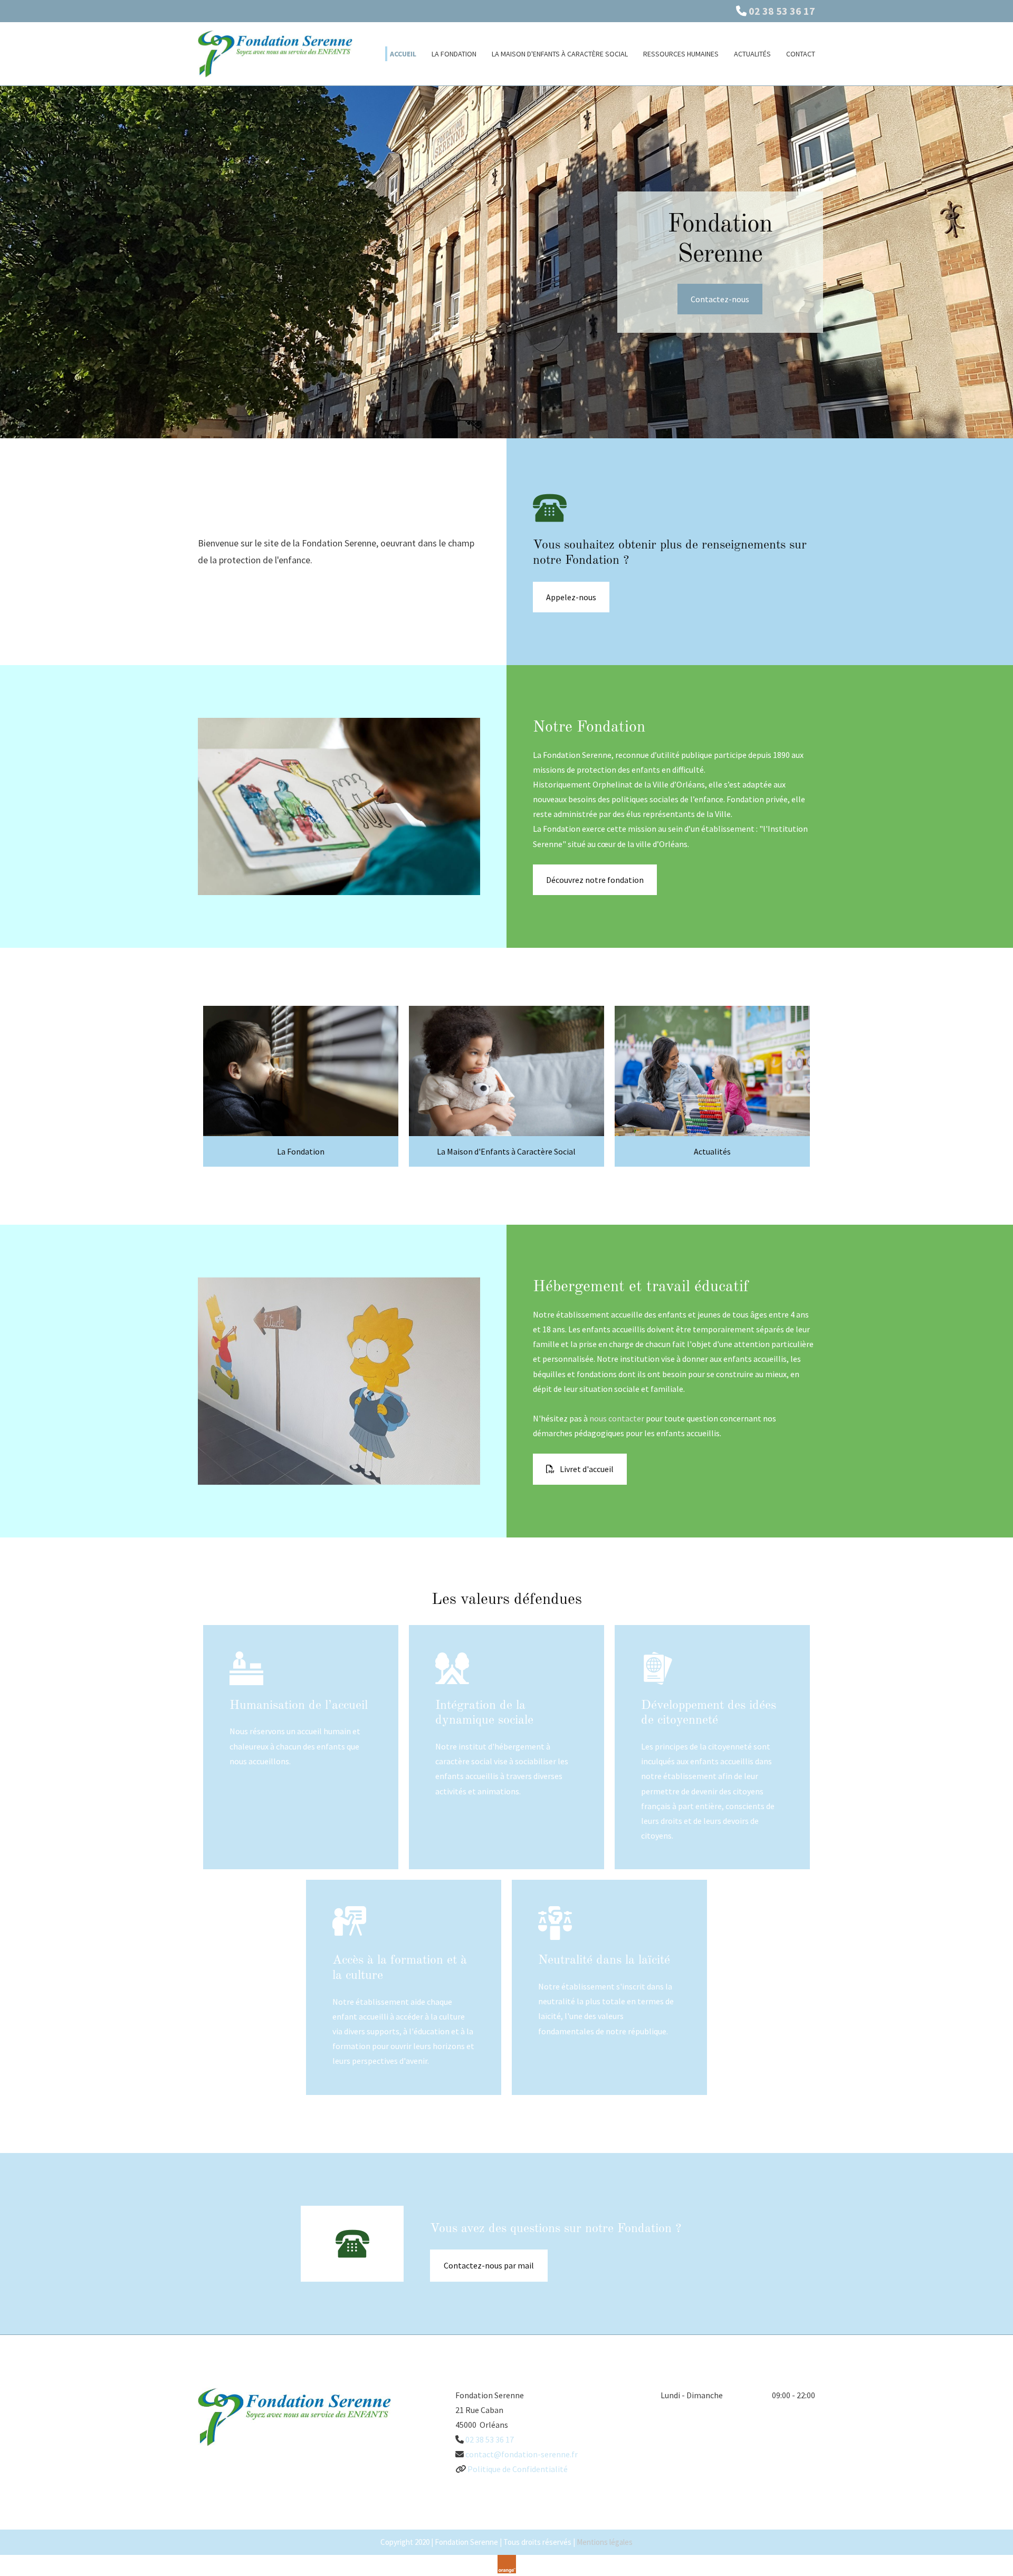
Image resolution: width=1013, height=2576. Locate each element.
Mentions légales (605, 2542)
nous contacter (617, 1418)
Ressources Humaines (681, 54)
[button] (720, 299)
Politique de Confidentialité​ (518, 2469)
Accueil (403, 54)
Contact (801, 54)
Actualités (752, 54)
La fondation (454, 54)
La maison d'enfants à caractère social (560, 54)
